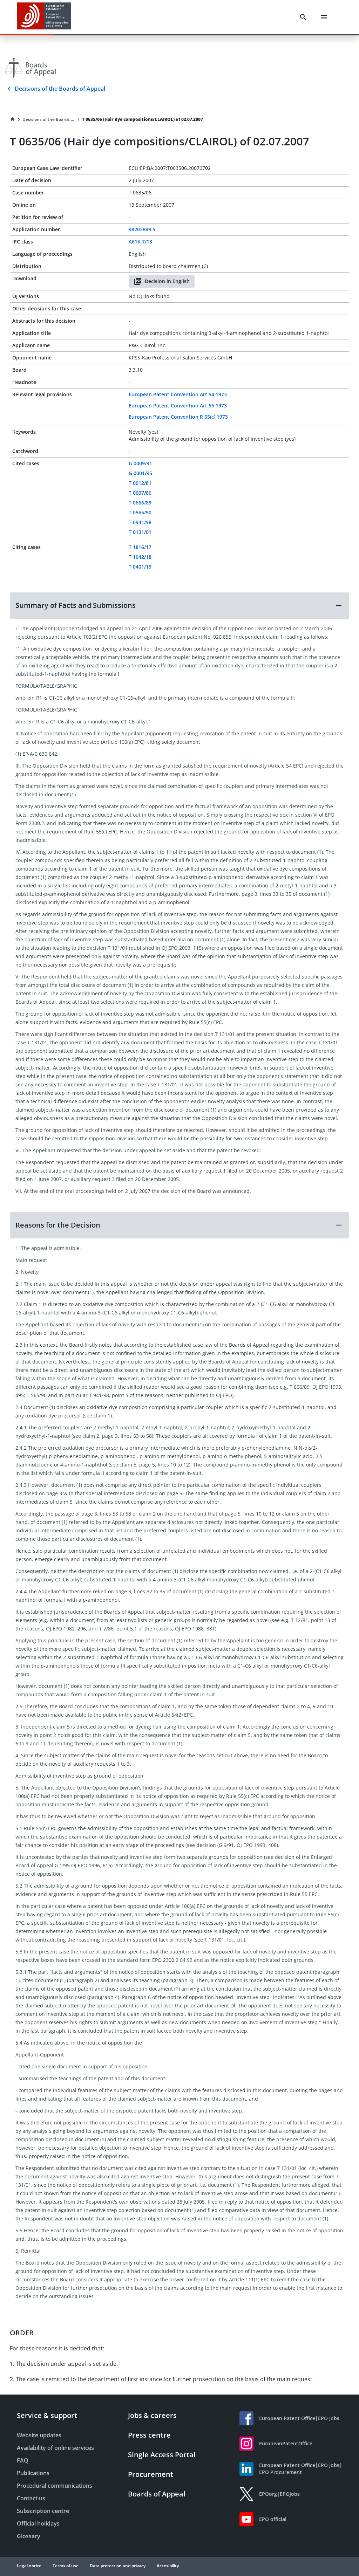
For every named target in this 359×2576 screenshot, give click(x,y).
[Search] (303, 17)
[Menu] (324, 17)
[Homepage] (13, 119)
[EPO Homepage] (44, 17)
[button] (179, 605)
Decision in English (167, 281)
